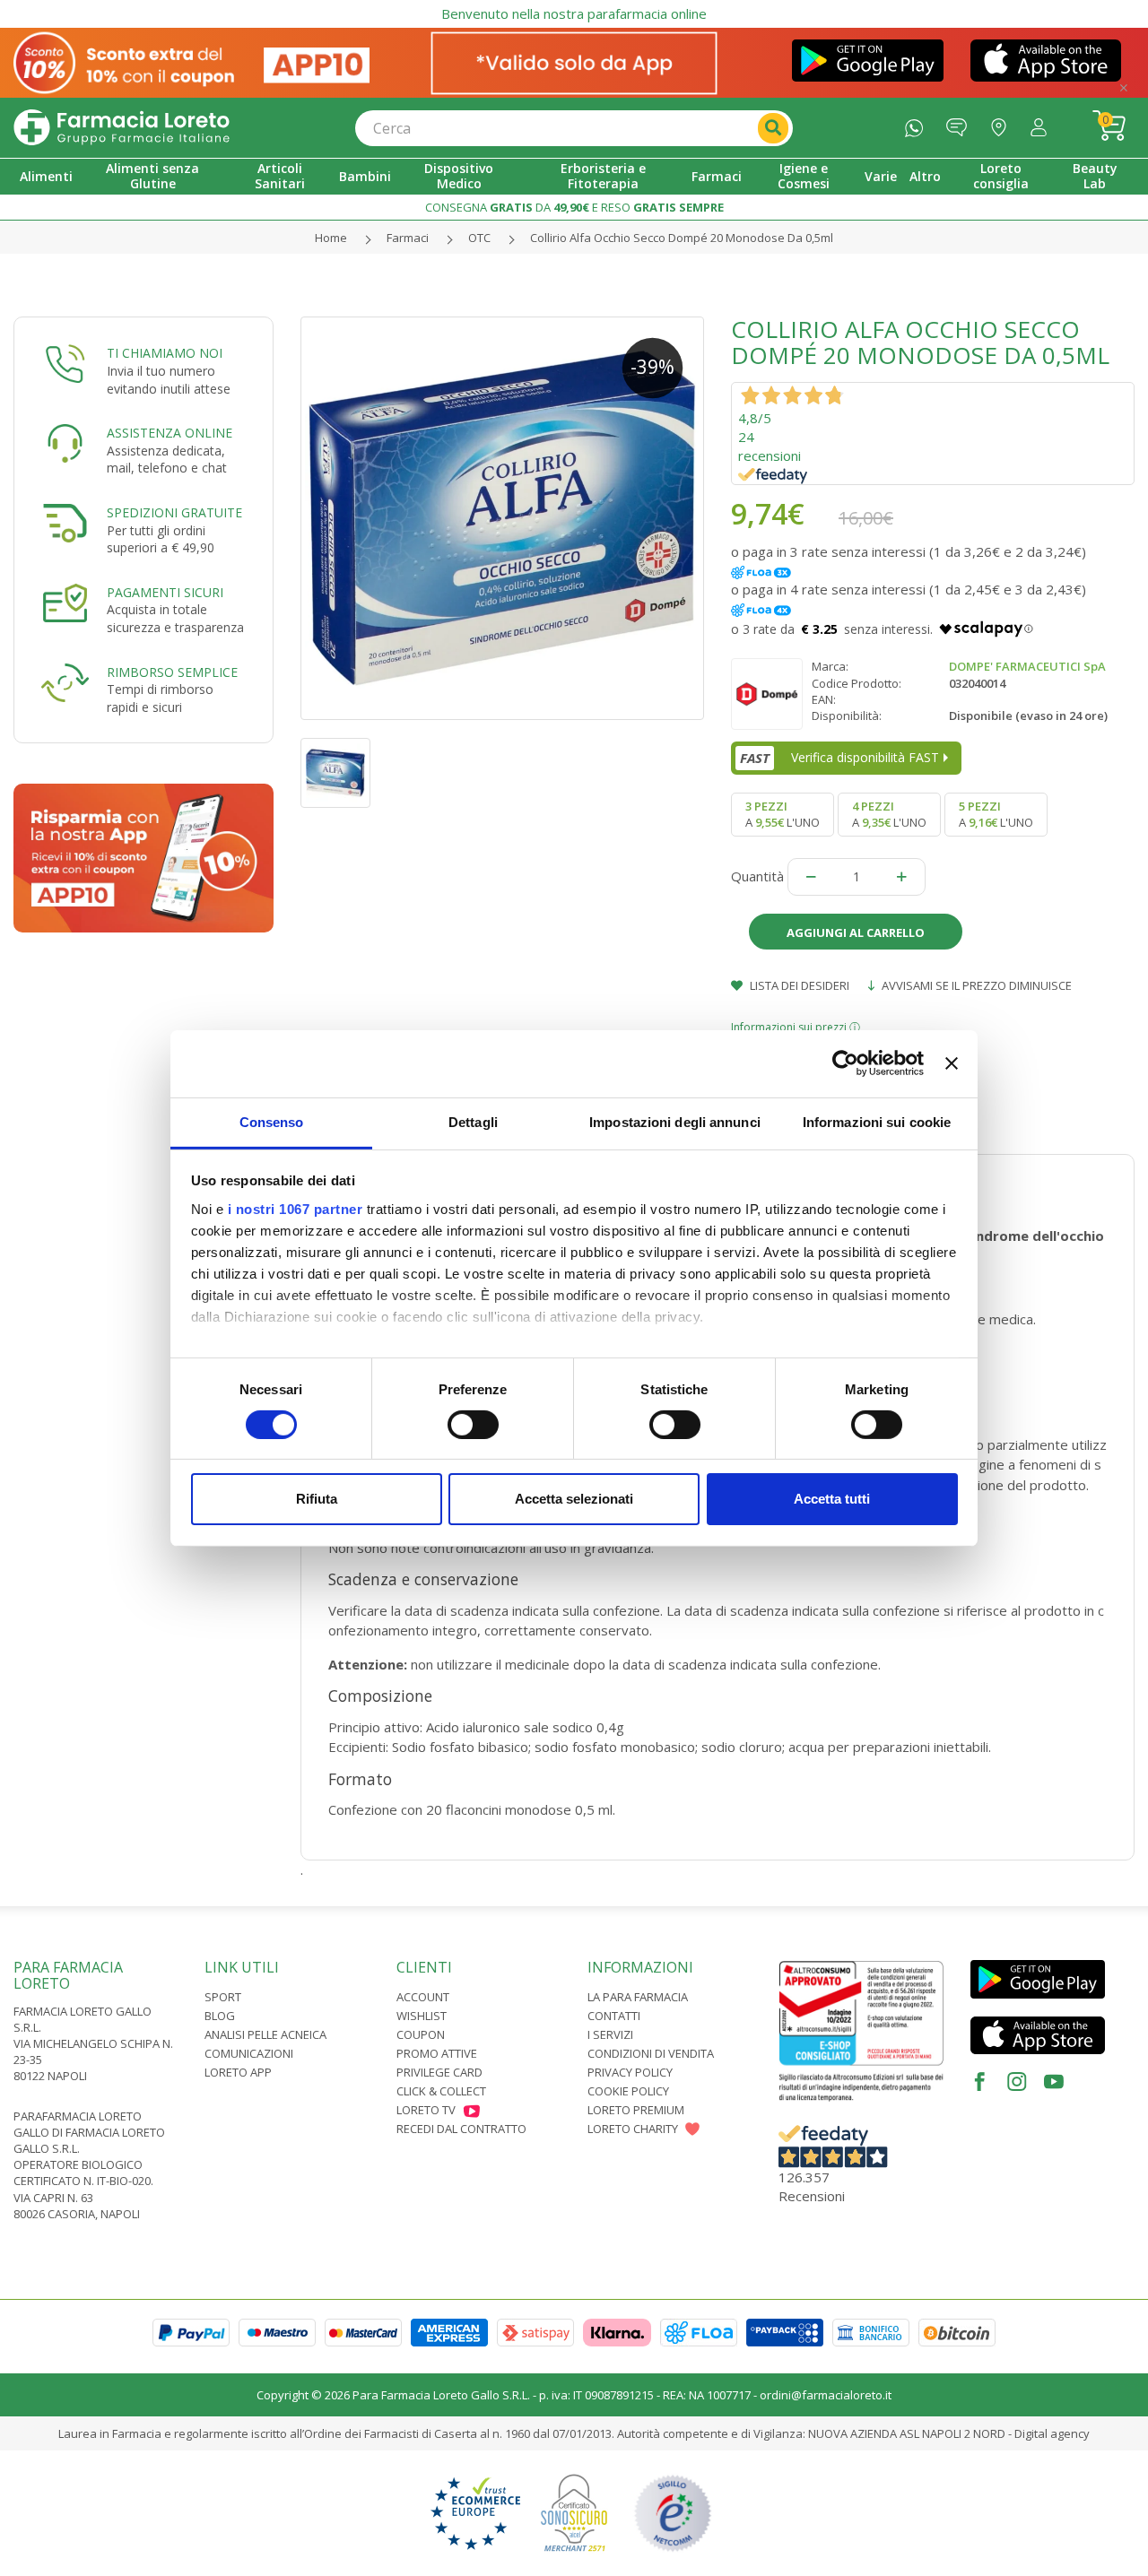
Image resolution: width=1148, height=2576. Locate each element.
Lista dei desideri (798, 985)
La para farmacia (638, 1997)
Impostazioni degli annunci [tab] (675, 1121)
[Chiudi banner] (952, 1063)
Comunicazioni (249, 2053)
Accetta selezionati (574, 1499)
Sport (223, 1997)
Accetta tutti (832, 1499)
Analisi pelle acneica (265, 2034)
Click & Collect (441, 2091)
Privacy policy (630, 2072)
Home (331, 238)
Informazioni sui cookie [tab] (877, 1121)
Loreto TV (426, 2110)
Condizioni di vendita (651, 2053)
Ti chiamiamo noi (165, 353)
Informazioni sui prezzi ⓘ (796, 1027)
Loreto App (238, 2072)
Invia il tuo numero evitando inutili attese (169, 380)
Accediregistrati (1043, 123)
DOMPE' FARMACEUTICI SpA (1027, 666)
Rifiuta (317, 1499)
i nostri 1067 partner (296, 1208)
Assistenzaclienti (961, 123)
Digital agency (1052, 2433)
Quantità (757, 876)
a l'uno (783, 814)
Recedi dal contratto (461, 2129)
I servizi (610, 2034)
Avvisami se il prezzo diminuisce (975, 985)
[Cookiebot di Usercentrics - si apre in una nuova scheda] (845, 1063)
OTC (479, 238)
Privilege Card (439, 2072)
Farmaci (408, 238)
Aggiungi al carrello (856, 932)
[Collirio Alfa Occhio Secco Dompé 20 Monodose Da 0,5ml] (502, 518)
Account (423, 1997)
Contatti (614, 2016)
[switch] (473, 1425)
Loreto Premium (636, 2110)
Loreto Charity (633, 2129)
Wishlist (422, 2016)
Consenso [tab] (272, 1121)
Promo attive (437, 2053)
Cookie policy (628, 2091)
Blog (220, 2016)
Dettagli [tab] (473, 1121)
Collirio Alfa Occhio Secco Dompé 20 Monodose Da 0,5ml (682, 238)
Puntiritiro (1003, 123)
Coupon (421, 2034)
